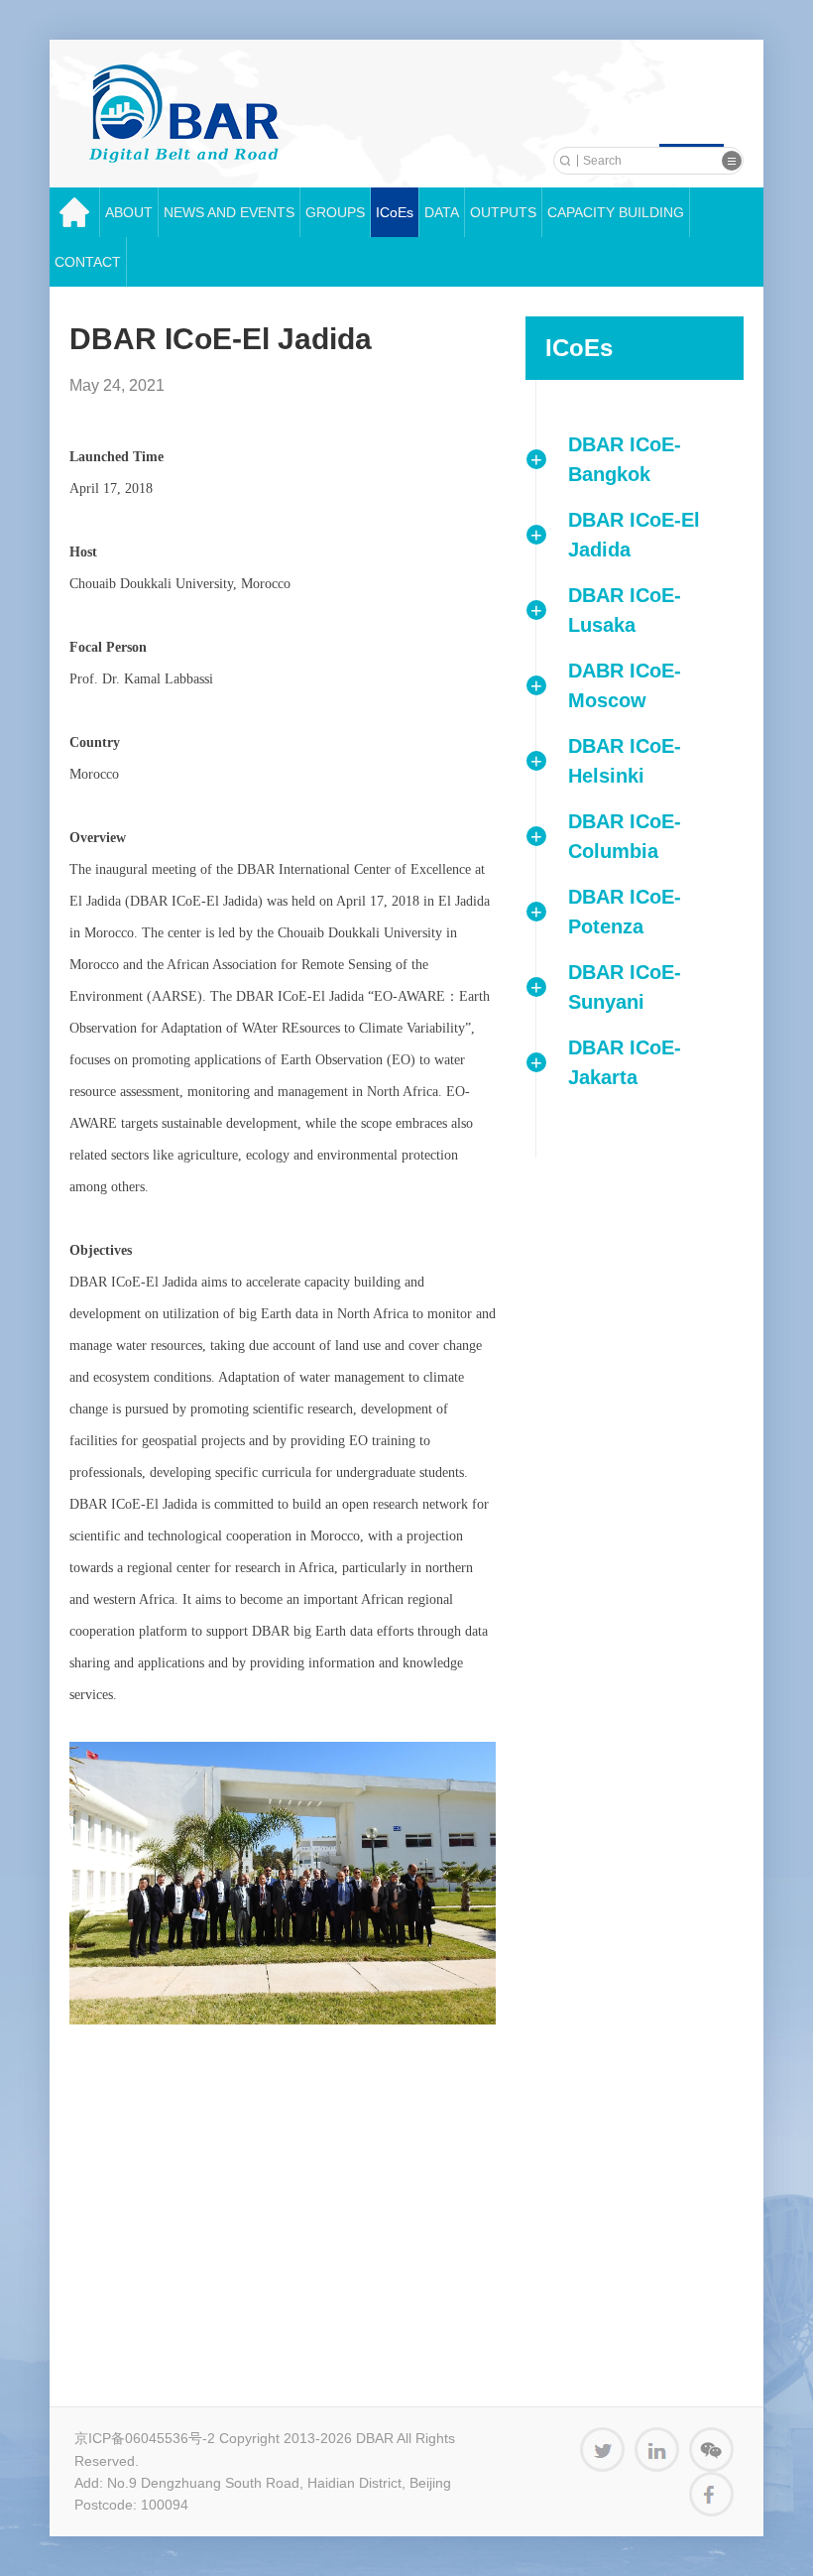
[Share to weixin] (711, 2450)
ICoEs (395, 212)
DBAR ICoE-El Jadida (634, 535)
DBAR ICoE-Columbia (625, 836)
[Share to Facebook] (711, 2494)
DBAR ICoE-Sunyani (625, 987)
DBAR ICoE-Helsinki (625, 761)
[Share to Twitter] (602, 2450)
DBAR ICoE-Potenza (625, 912)
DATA (442, 212)
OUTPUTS (503, 212)
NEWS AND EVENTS (229, 212)
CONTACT (88, 262)
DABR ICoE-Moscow (625, 685)
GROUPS (335, 212)
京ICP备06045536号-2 (145, 2438)
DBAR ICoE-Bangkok (625, 459)
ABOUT (129, 212)
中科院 (184, 114)
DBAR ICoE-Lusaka (625, 610)
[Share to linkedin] (657, 2450)
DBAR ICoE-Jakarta (625, 1062)
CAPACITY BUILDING (616, 212)
